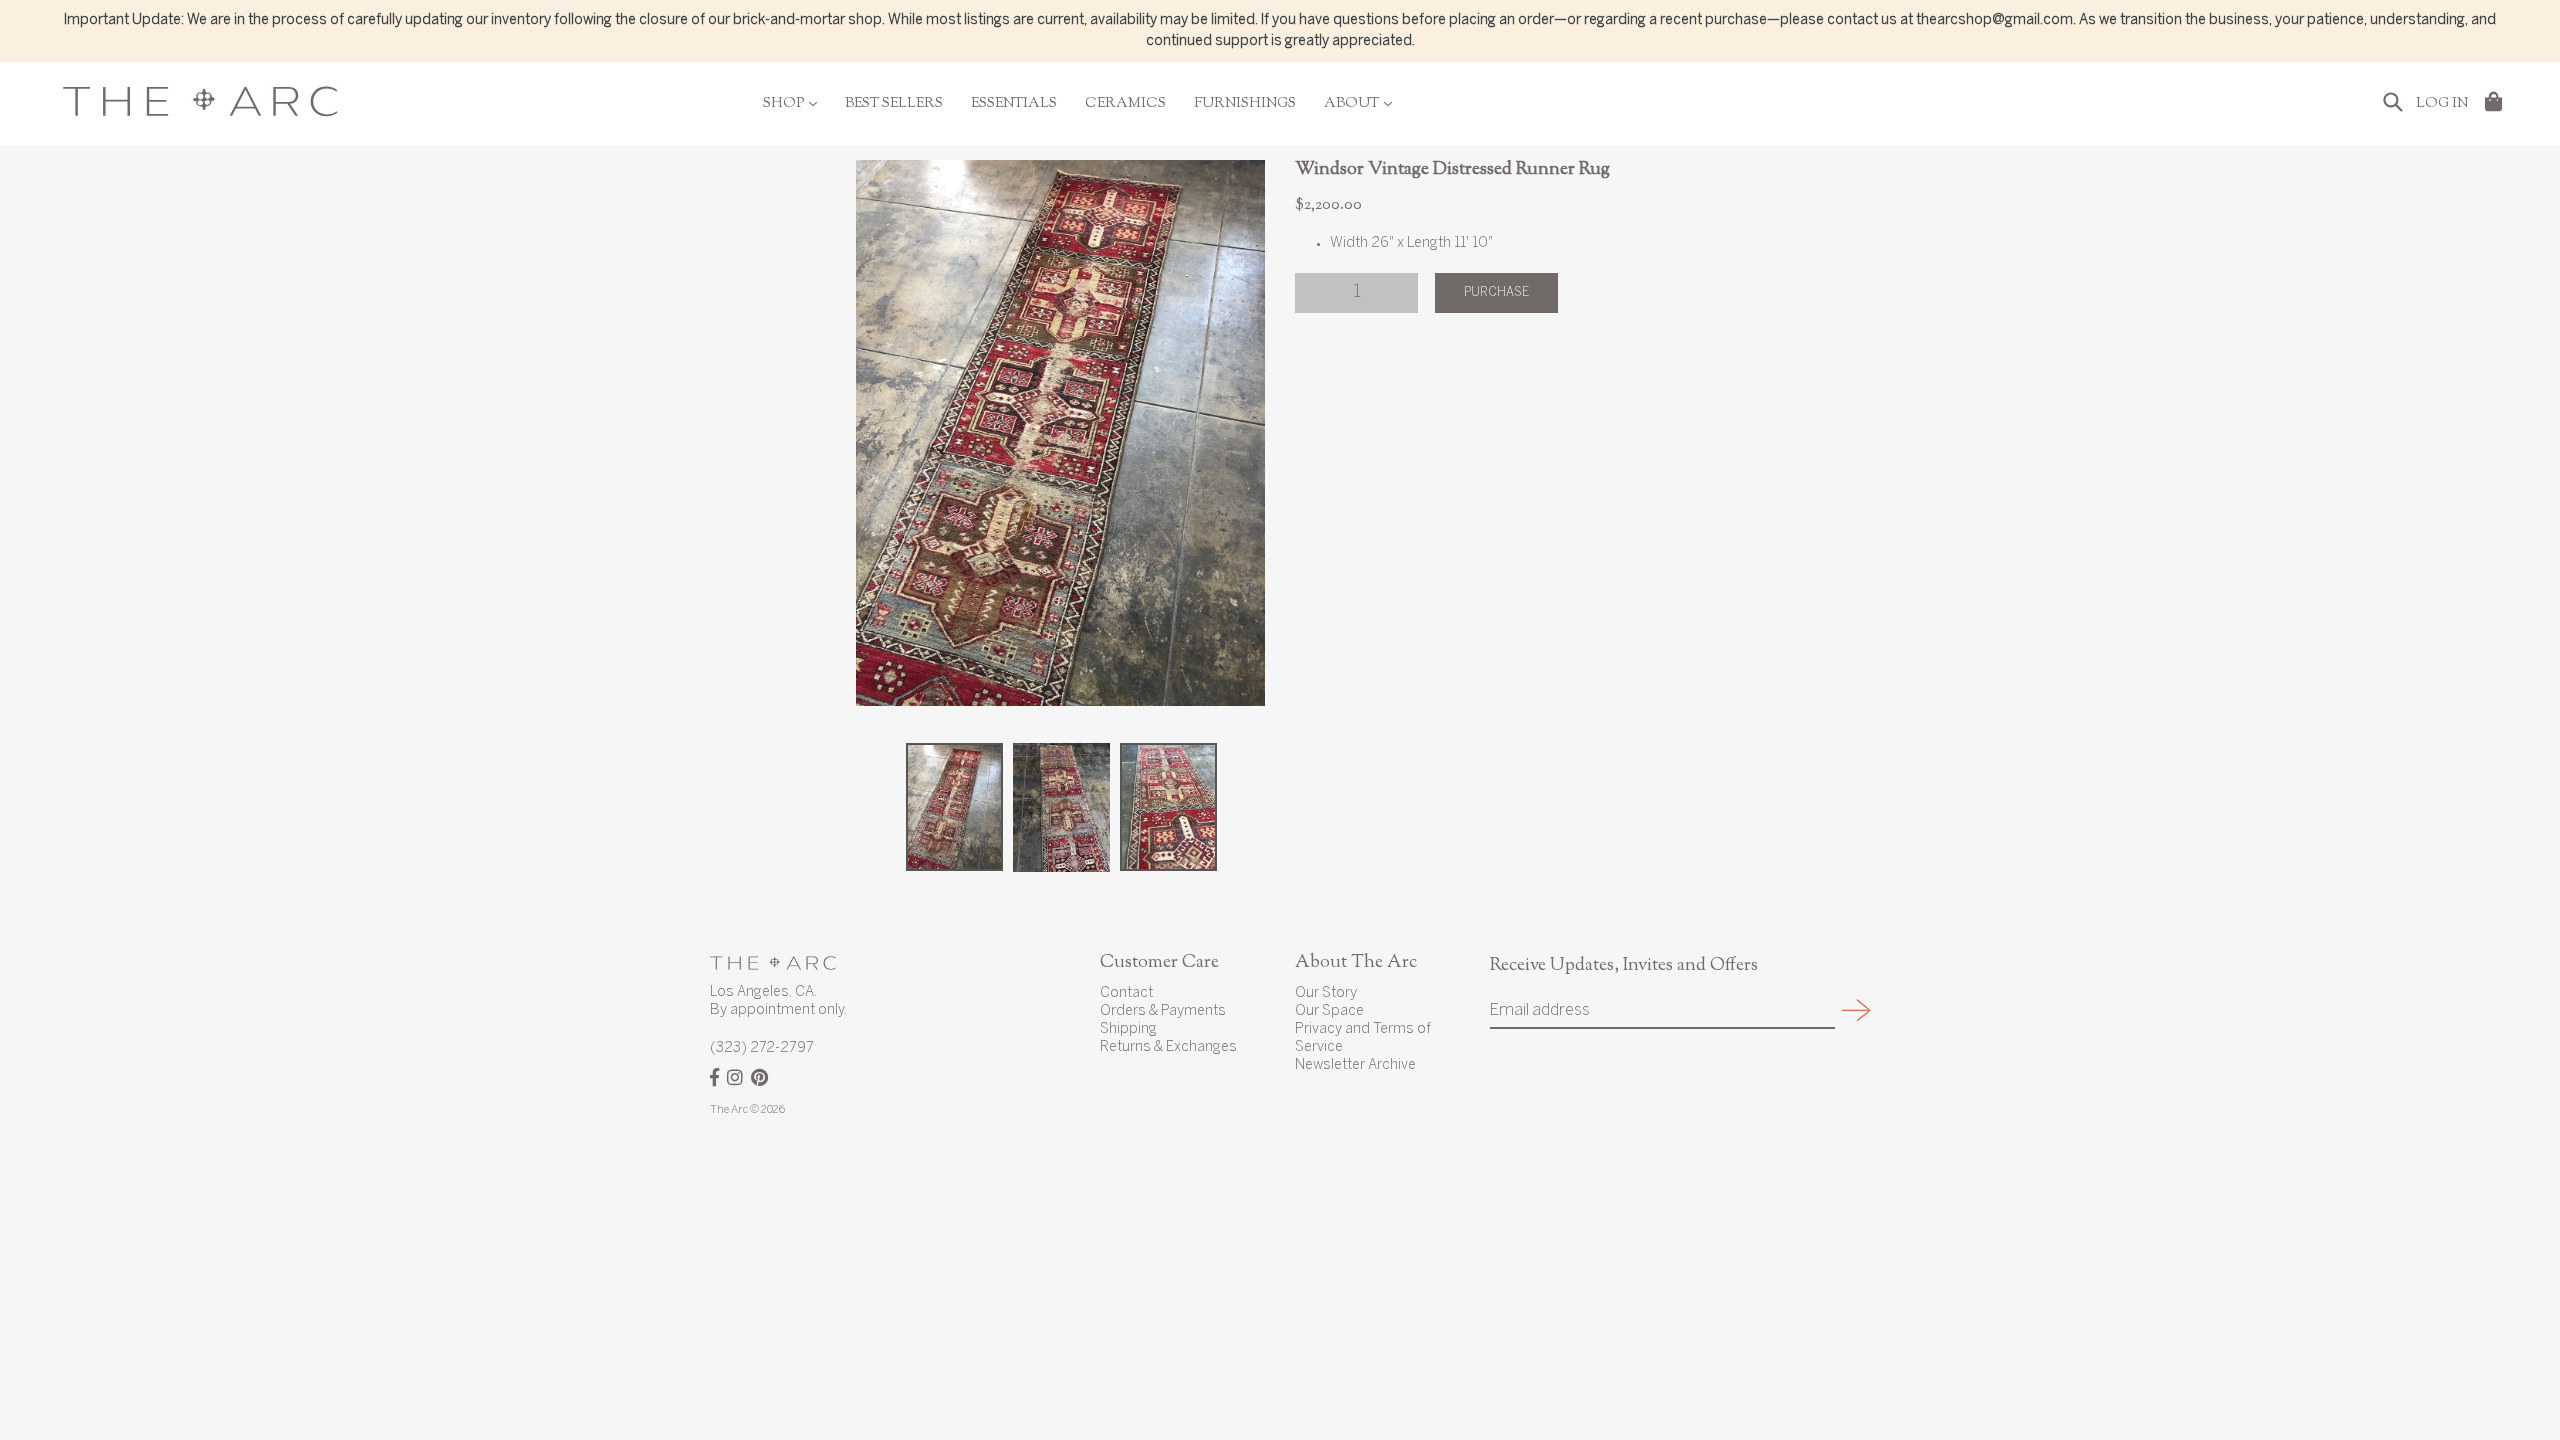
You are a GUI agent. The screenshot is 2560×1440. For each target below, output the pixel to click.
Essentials (1014, 104)
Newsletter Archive (1355, 1065)
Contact (1126, 993)
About (1358, 104)
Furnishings (1245, 104)
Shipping (1128, 1029)
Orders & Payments (1163, 1011)
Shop (790, 104)
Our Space (1329, 1011)
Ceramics (1125, 104)
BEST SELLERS (894, 104)
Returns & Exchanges (1168, 1047)
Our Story (1326, 993)
